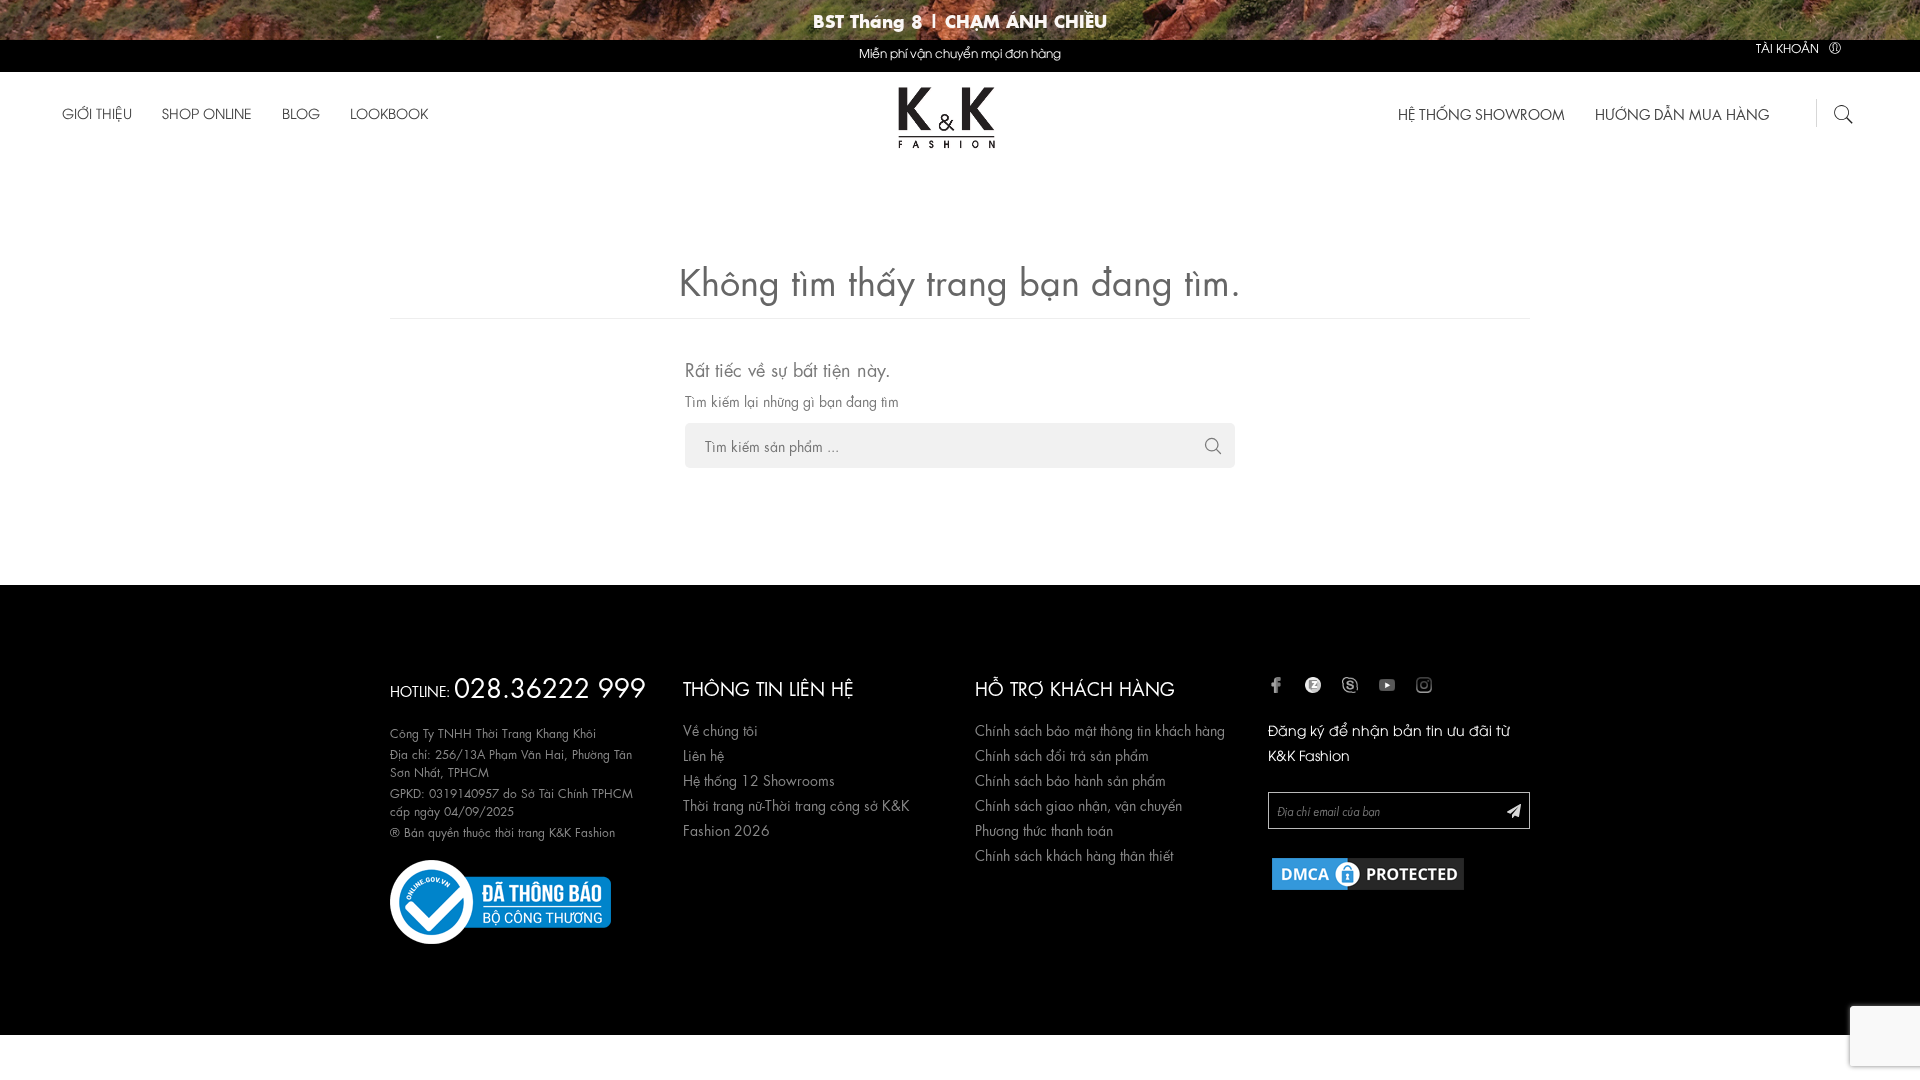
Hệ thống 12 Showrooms (759, 779)
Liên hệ (703, 754)
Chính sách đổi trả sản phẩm (1062, 754)
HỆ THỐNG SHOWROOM (1481, 113)
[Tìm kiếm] (1844, 111)
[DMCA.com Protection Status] (1368, 870)
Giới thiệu (97, 112)
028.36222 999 (550, 685)
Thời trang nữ (722, 804)
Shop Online (207, 112)
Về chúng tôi (720, 729)
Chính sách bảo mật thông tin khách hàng (1100, 729)
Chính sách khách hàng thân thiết (1074, 854)
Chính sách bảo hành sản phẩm (1070, 779)
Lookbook (389, 112)
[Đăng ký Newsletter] (1514, 809)
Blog (301, 112)
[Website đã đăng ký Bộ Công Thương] (500, 898)
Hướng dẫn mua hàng (1682, 113)
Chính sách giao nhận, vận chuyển (1078, 804)
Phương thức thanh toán (1044, 829)
